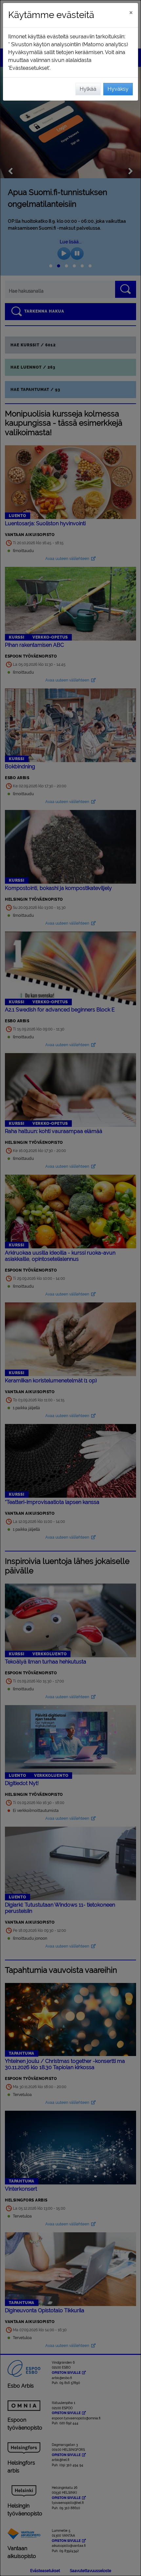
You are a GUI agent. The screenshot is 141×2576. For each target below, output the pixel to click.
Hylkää (88, 89)
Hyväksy (118, 89)
